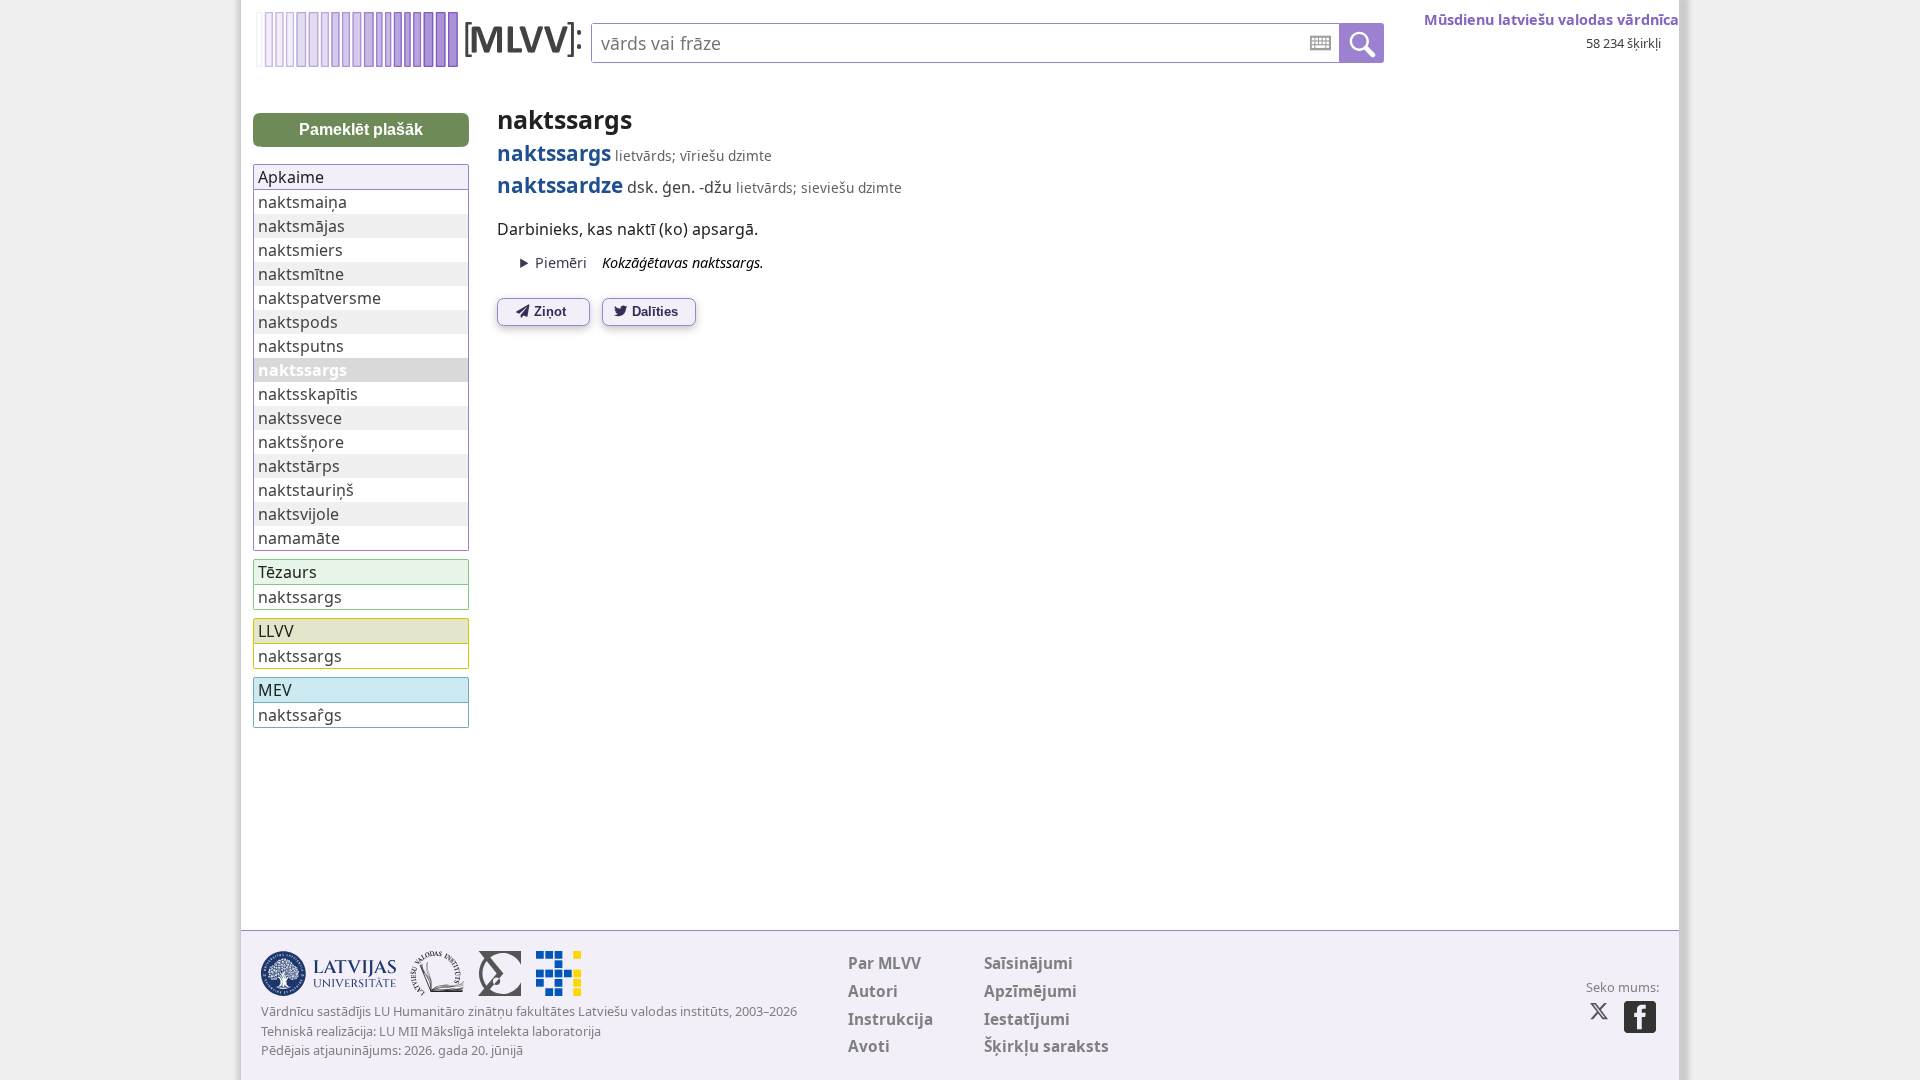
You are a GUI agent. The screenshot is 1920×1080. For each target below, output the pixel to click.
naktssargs (300, 597)
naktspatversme (319, 298)
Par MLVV (884, 963)
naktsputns (301, 346)
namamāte (299, 538)
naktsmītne (301, 274)
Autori (873, 991)
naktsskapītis (308, 394)
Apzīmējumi (1030, 991)
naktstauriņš (306, 490)
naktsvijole (298, 514)
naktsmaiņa (302, 202)
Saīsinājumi (1028, 963)
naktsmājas (301, 226)
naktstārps (299, 466)
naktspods (298, 322)
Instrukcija (890, 1019)
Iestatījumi (1027, 1019)
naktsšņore (301, 442)
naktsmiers (300, 250)
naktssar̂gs (300, 715)
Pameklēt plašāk (361, 129)
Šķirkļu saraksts (1046, 1046)
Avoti (869, 1046)
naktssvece (300, 418)
